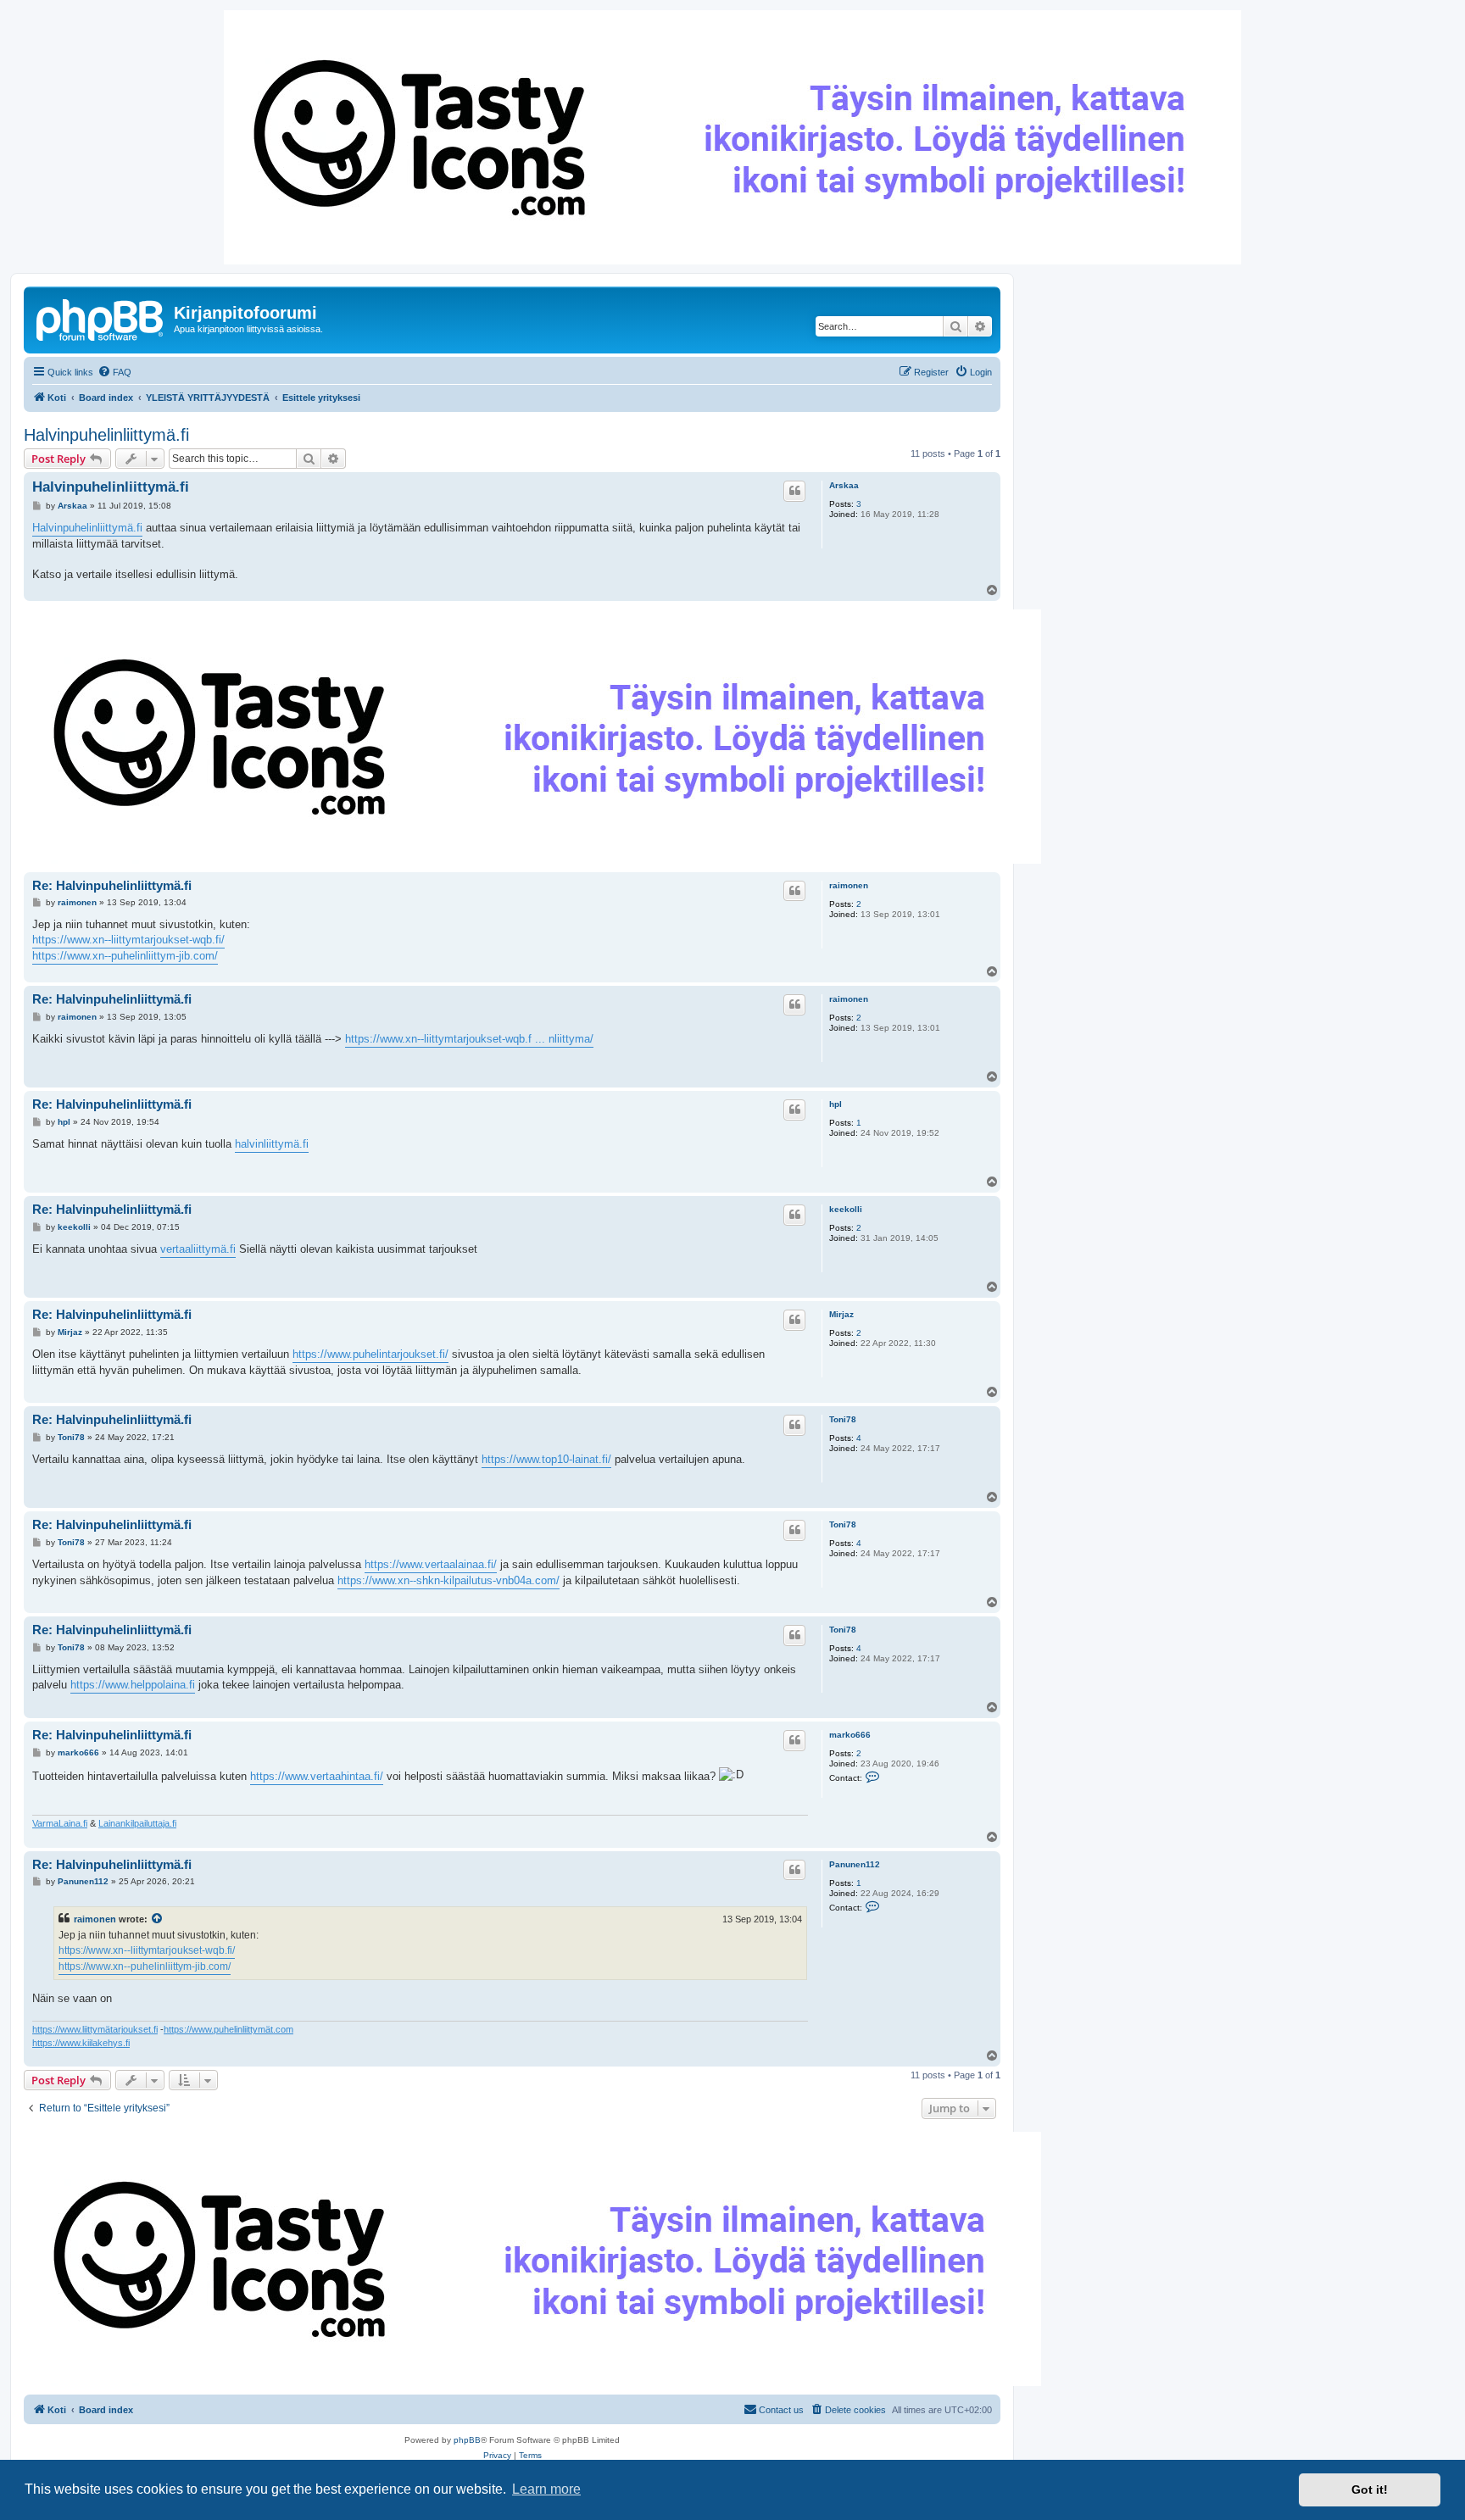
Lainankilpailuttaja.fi (137, 1823)
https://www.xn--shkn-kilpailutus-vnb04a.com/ (448, 1580)
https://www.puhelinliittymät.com (228, 2029)
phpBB (467, 2440)
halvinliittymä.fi (272, 1144)
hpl (836, 1104)
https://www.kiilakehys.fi (81, 2043)
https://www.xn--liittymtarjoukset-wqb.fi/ (128, 940)
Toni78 (843, 1419)
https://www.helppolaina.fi (133, 1685)
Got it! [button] (1370, 2489)
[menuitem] (114, 372)
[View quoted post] (158, 1919)
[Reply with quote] (794, 491)
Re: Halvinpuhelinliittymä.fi (112, 885)
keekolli (846, 1209)
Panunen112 (855, 1864)
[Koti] (101, 318)
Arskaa (844, 485)
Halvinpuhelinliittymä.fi (106, 435)
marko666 (850, 1735)
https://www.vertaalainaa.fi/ (431, 1564)
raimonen (849, 885)
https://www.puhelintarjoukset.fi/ (370, 1354)
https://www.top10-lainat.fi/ (546, 1459)
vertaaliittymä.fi (198, 1249)
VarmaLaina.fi (60, 1823)
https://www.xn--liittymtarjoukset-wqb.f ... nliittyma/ (469, 1039)
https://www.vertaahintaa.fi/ (317, 1776)
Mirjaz (841, 1314)
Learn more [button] (546, 2489)
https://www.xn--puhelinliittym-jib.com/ (125, 956)
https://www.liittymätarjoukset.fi (95, 2029)
